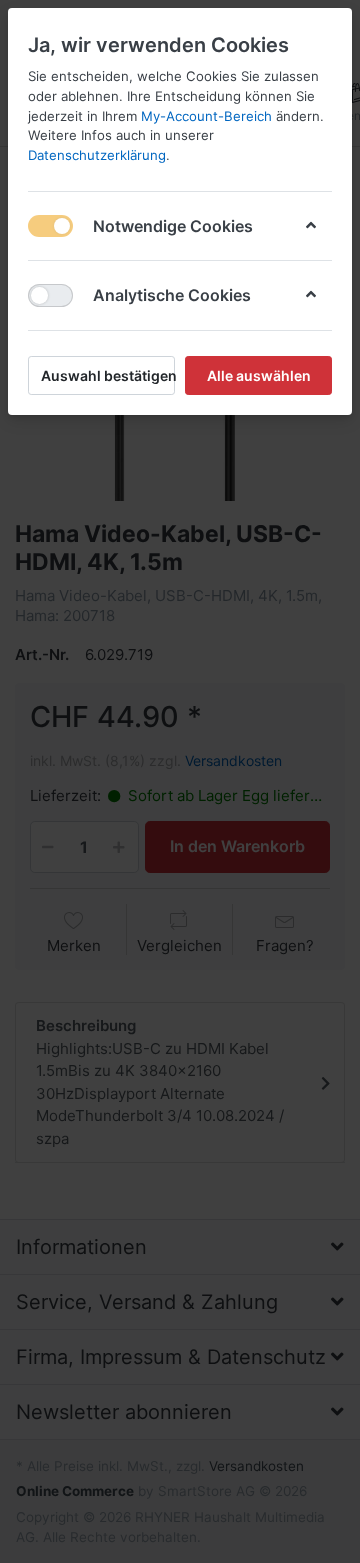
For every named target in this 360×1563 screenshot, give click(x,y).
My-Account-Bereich (206, 116)
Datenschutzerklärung (97, 155)
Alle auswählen (259, 375)
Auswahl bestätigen (108, 375)
